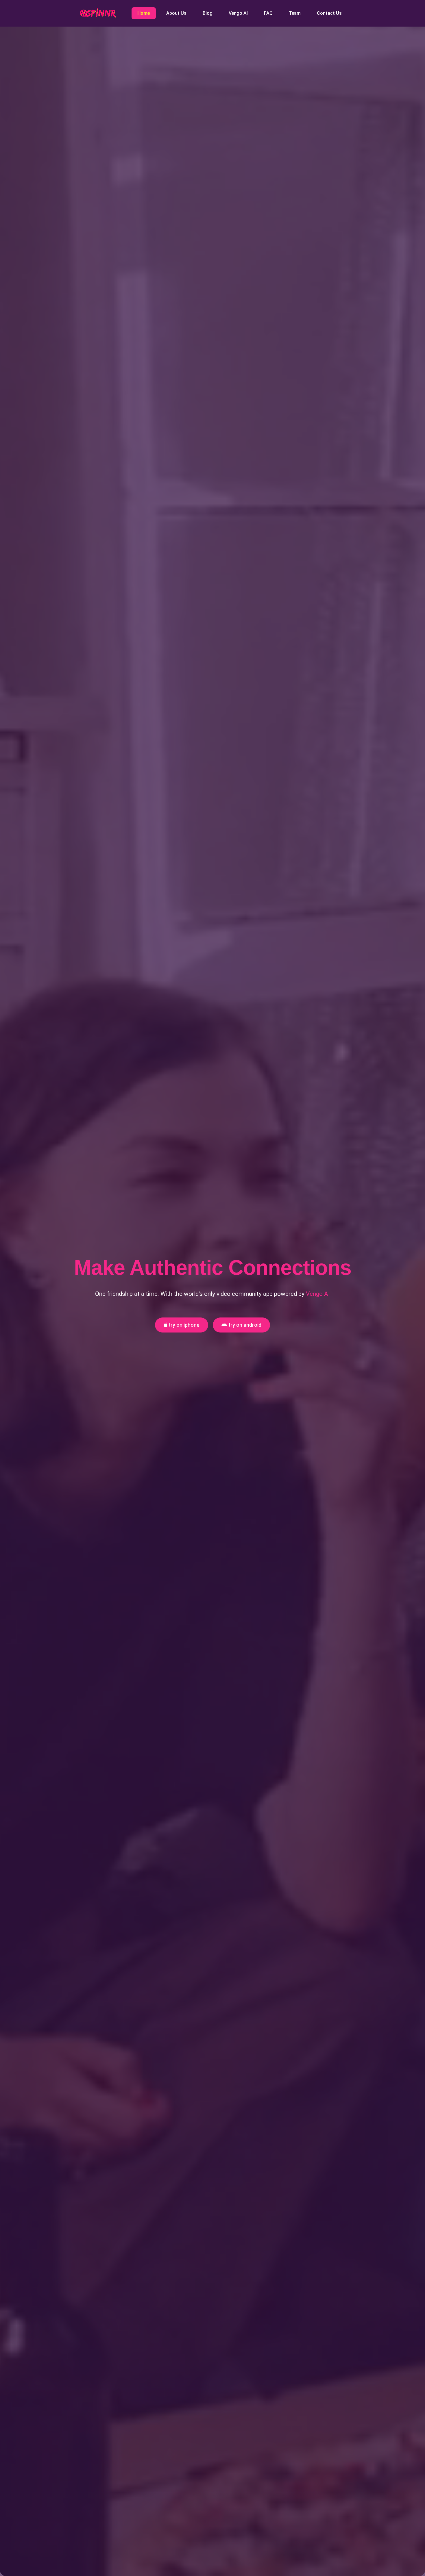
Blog (208, 13)
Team (295, 13)
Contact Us (329, 13)
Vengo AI (238, 13)
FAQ (268, 13)
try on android (244, 1325)
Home (144, 13)
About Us (176, 13)
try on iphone (183, 1325)
